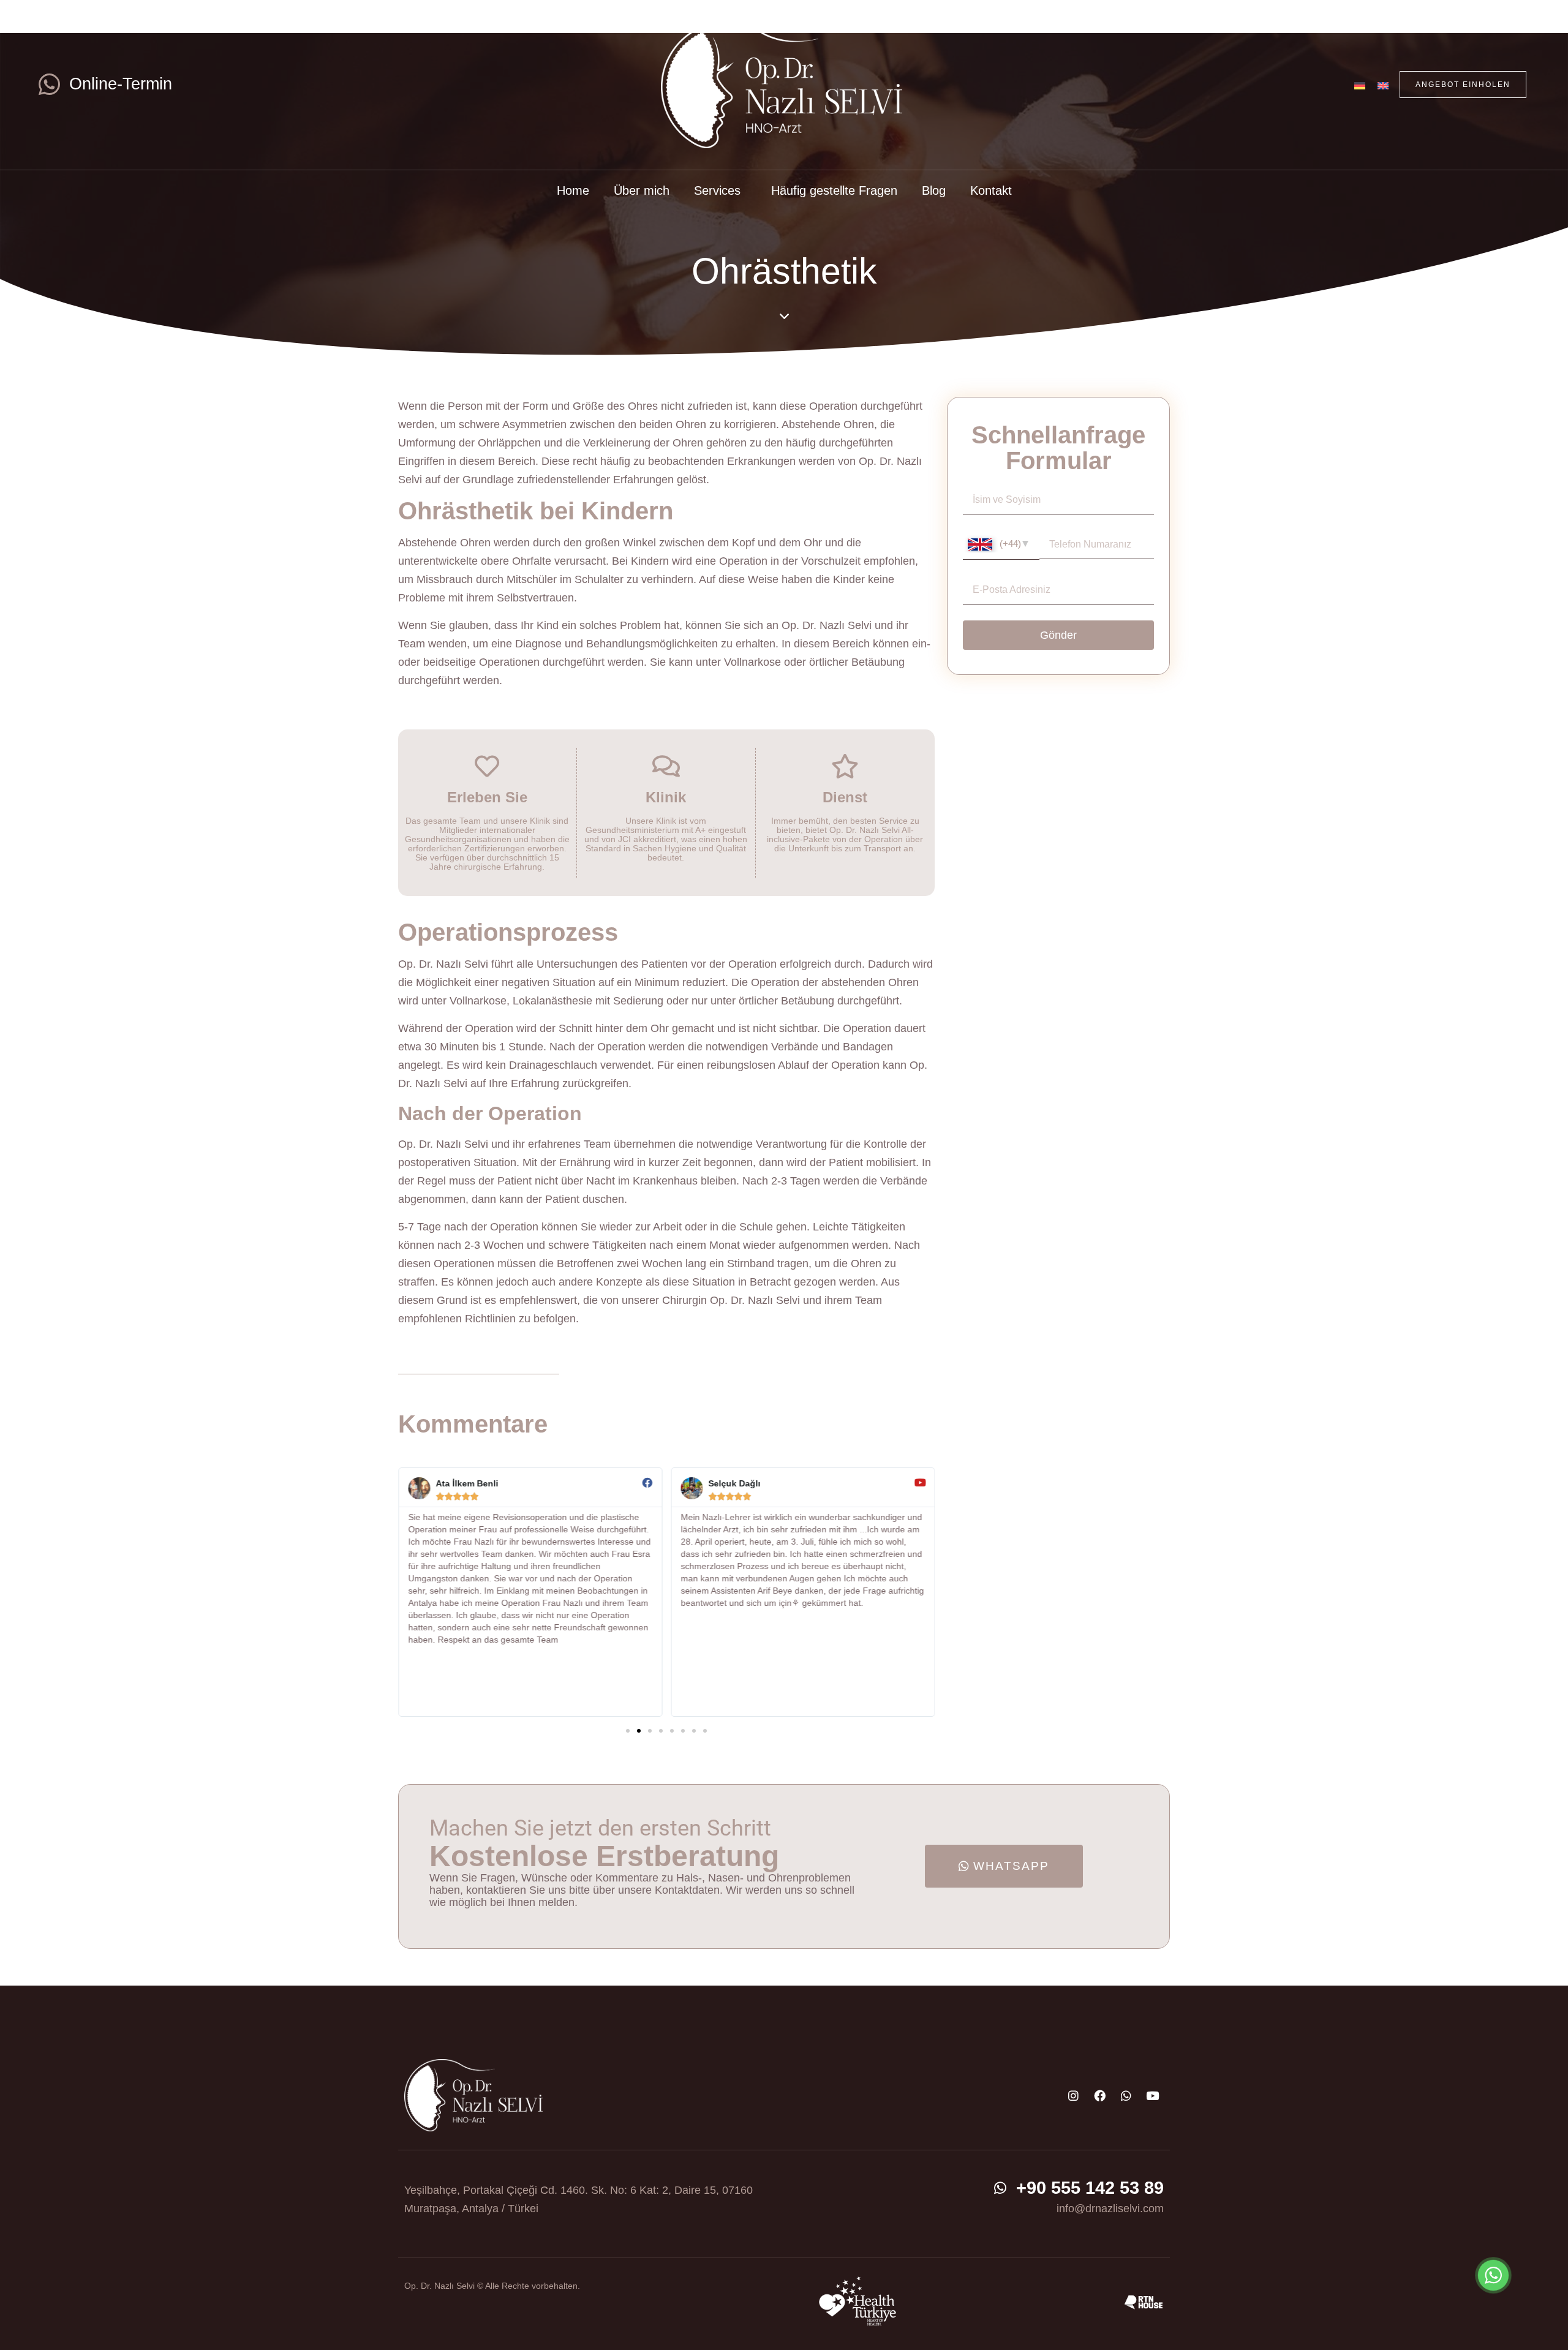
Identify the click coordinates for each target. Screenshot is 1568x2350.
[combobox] (1001, 545)
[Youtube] (1152, 2095)
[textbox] (1001, 544)
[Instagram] (1073, 2095)
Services (717, 190)
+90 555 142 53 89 (1090, 2188)
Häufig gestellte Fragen (834, 190)
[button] (628, 1731)
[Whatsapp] (1126, 2095)
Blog (934, 190)
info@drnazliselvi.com (1110, 2209)
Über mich (642, 190)
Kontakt (991, 190)
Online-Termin (121, 84)
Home (573, 190)
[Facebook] (1099, 2095)
